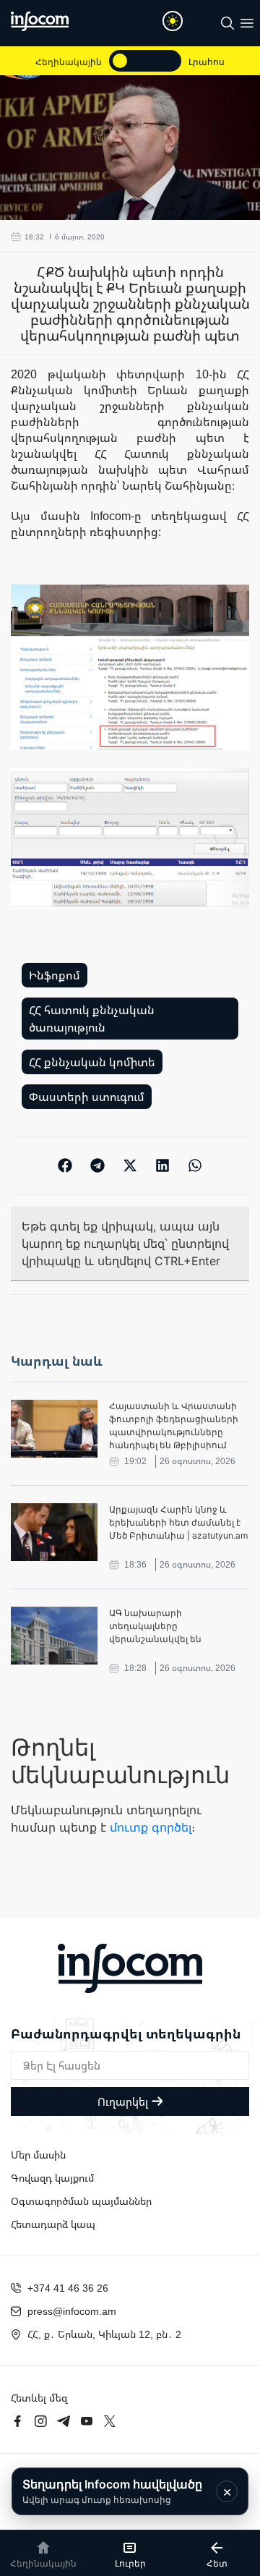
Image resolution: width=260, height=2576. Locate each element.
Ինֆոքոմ (55, 975)
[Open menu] (247, 23)
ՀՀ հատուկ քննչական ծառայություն (92, 1019)
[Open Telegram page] (64, 2421)
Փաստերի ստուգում (87, 1097)
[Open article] (54, 1429)
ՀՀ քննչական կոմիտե (92, 1062)
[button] (65, 1165)
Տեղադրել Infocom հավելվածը (112, 2491)
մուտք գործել (151, 1827)
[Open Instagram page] (40, 2421)
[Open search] (227, 23)
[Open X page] (110, 2421)
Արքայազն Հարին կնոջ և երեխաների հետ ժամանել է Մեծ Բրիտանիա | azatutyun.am (178, 1522)
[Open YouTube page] (87, 2421)
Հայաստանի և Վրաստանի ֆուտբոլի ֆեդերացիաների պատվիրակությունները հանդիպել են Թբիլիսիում (174, 1425)
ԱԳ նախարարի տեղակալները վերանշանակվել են (155, 1626)
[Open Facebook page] (17, 2421)
